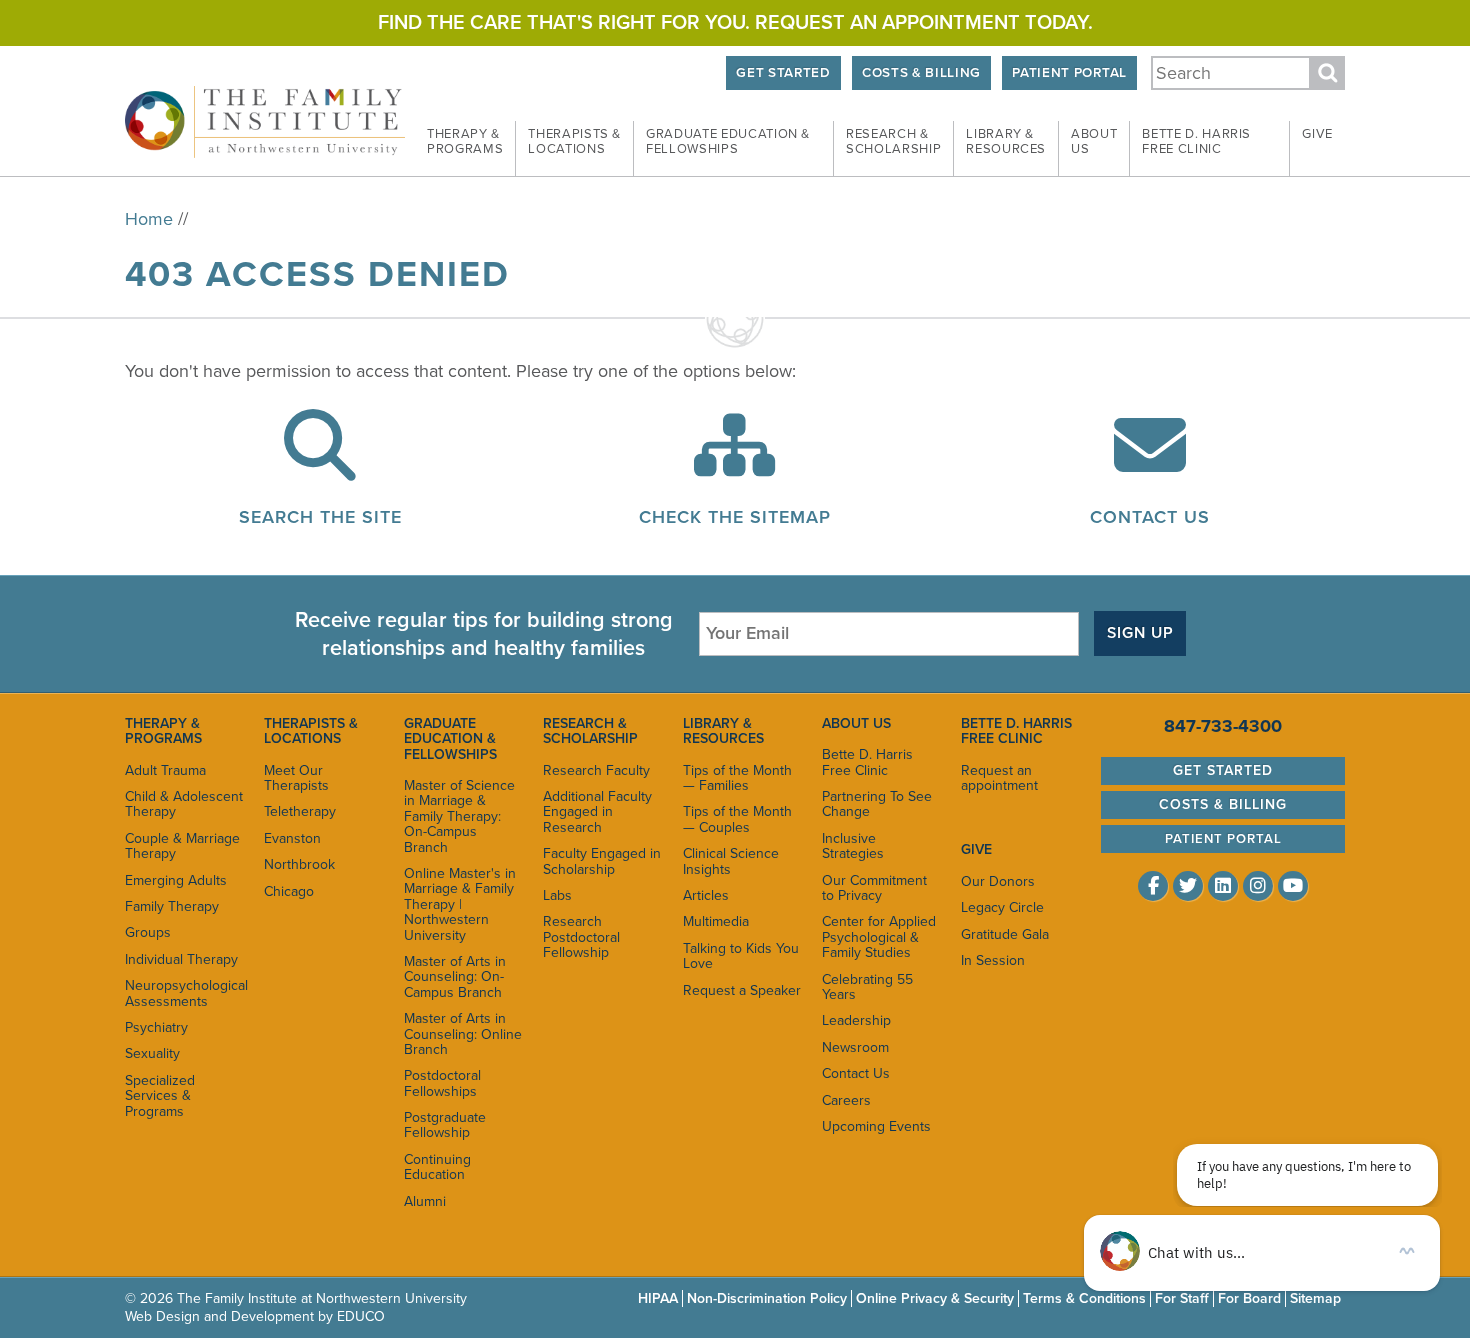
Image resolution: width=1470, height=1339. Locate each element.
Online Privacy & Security (935, 1298)
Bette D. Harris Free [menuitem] (1196, 142)
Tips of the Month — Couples (737, 819)
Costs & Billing (921, 73)
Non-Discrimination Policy (767, 1298)
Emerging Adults (176, 880)
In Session (993, 960)
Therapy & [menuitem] (465, 142)
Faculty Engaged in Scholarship (602, 861)
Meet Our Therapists (296, 778)
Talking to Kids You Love (741, 956)
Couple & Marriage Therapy (182, 846)
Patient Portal (1069, 73)
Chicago (289, 891)
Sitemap (1315, 1298)
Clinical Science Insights (731, 861)
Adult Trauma (165, 770)
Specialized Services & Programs (160, 1096)
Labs (557, 895)
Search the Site (320, 517)
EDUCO (361, 1316)
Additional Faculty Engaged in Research (597, 812)
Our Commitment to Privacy (874, 888)
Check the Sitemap (735, 517)
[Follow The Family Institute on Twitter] (1188, 886)
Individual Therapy (181, 959)
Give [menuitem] (1317, 134)
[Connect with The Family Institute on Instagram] (1258, 886)
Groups (148, 932)
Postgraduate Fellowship (445, 1125)
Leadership (856, 1020)
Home (149, 219)
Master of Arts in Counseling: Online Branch (463, 1034)
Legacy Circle (1002, 907)
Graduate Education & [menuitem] (728, 142)
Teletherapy (300, 811)
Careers (846, 1100)
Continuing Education (437, 1167)
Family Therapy (172, 906)
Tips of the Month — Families (737, 778)
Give (976, 849)
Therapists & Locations (311, 731)
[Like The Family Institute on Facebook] (1153, 886)
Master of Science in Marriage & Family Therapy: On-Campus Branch (459, 816)
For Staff (1182, 1298)
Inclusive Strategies (853, 846)
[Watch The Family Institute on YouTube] (1293, 886)
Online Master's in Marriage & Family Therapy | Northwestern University (460, 904)
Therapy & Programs (163, 731)
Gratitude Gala (1005, 934)
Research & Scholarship (590, 731)
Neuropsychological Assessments (184, 993)
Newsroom (855, 1047)
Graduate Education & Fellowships (450, 739)
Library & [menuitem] (1006, 142)
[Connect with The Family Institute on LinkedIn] (1223, 886)
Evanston (292, 838)
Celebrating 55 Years (867, 987)
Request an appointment (999, 778)
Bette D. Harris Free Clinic (867, 762)
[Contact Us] (1150, 466)
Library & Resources (723, 731)
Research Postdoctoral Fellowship (581, 937)
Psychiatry (156, 1027)
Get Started (783, 73)
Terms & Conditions (1084, 1298)
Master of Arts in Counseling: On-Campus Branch (455, 977)
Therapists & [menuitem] (574, 142)
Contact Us (1150, 517)
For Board (1249, 1298)
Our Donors (998, 881)
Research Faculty (596, 770)
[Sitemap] (734, 466)
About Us (856, 723)
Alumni (425, 1201)
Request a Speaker (742, 990)
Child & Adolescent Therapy (184, 804)
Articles (706, 895)
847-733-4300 (1223, 726)
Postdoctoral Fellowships (442, 1083)
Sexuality (152, 1053)
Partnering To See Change (877, 804)
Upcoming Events (876, 1126)
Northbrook (299, 864)
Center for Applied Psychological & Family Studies (879, 937)
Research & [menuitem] (893, 142)
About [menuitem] (1094, 142)
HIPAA (658, 1298)
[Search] (320, 466)
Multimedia (716, 921)
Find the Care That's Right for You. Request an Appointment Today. (735, 23)
